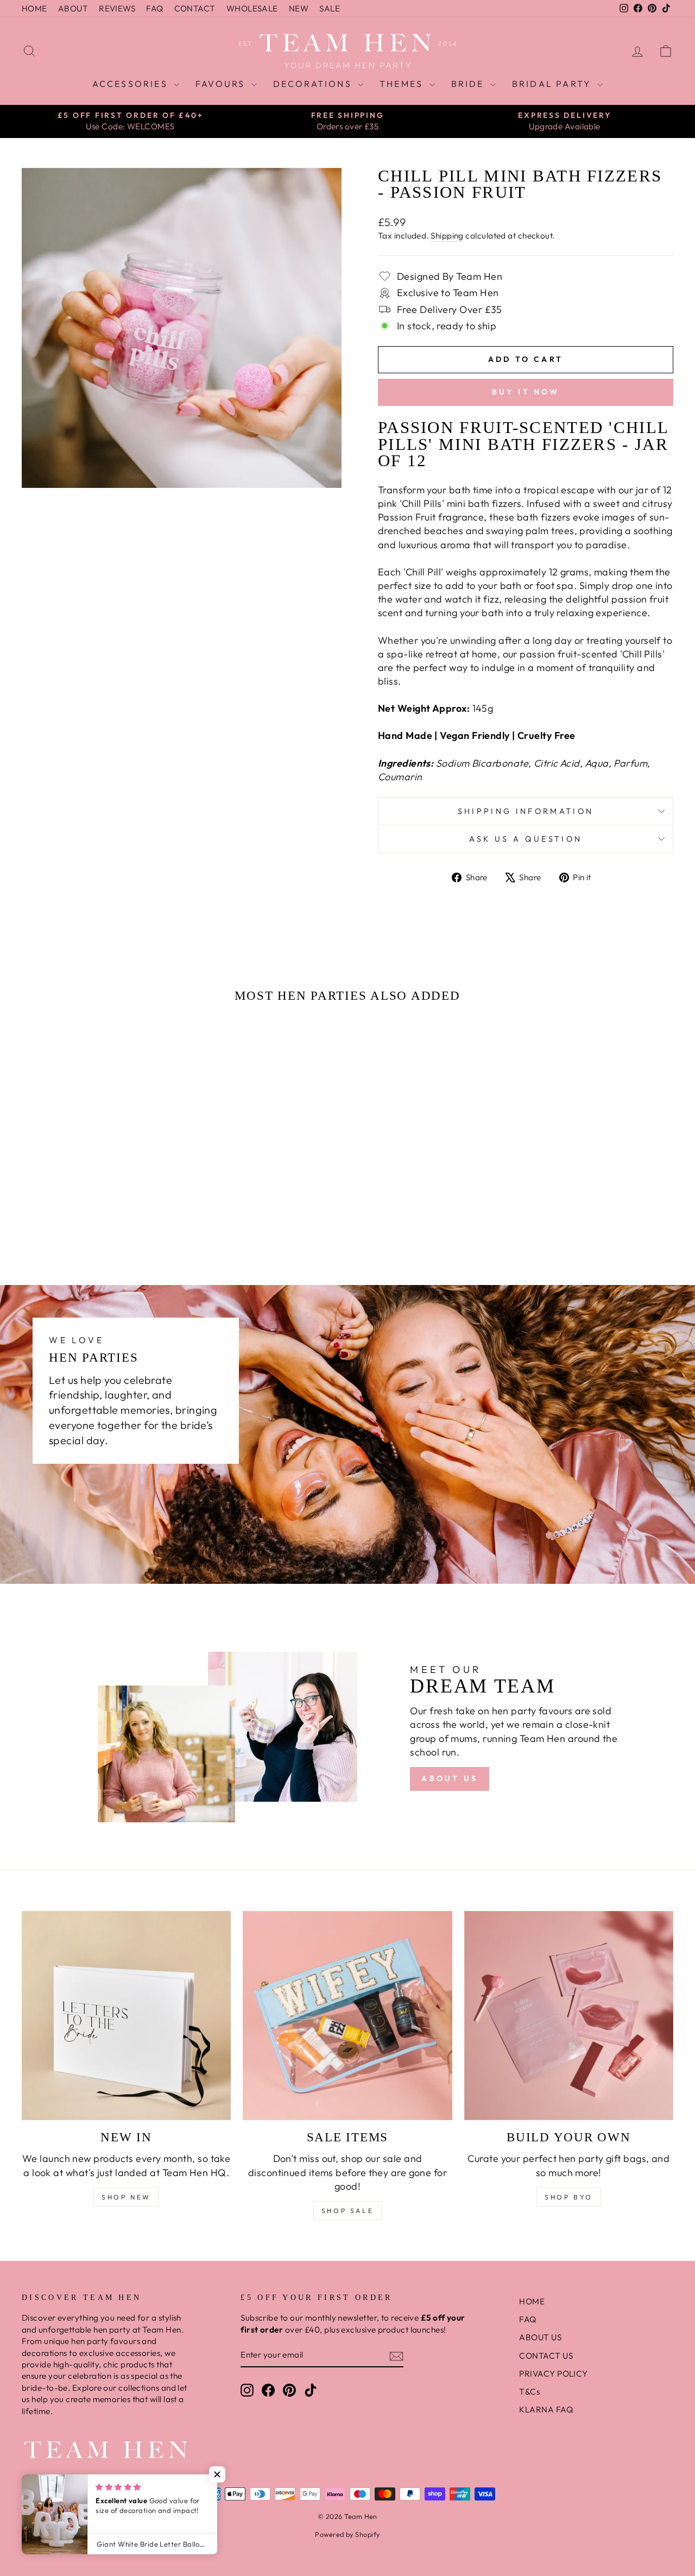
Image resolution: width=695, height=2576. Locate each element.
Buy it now (526, 392)
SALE (330, 8)
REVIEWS (117, 8)
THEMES (403, 84)
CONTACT (195, 8)
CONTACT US (546, 2356)
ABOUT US (450, 1778)
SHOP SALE (347, 2211)
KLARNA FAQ (546, 2409)
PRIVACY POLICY (553, 2374)
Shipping (447, 236)
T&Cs (529, 2392)
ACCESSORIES (132, 84)
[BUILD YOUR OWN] (569, 2016)
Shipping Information (526, 811)
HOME (34, 8)
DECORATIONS (314, 84)
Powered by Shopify (347, 2534)
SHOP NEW (126, 2197)
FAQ (154, 8)
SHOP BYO (569, 2197)
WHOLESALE (252, 8)
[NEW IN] (126, 2016)
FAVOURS (222, 84)
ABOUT (73, 8)
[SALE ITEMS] (347, 2016)
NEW (299, 8)
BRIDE (469, 84)
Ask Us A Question (526, 839)
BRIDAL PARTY (554, 84)
